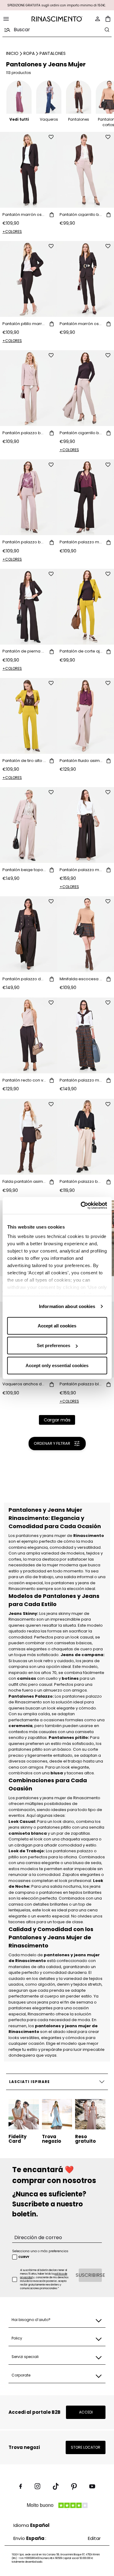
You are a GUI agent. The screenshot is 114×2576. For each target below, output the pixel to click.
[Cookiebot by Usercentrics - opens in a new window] (81, 1206)
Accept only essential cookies (57, 1365)
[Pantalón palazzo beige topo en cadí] (29, 497)
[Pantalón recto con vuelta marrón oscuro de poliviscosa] (29, 1035)
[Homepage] (57, 19)
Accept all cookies (57, 1325)
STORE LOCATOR (86, 2447)
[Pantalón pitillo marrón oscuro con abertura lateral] (29, 279)
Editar (94, 2538)
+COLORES (12, 231)
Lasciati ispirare (29, 2082)
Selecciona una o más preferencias (40, 2251)
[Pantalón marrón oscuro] (29, 170)
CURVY (24, 2257)
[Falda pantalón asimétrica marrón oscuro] (29, 1137)
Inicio (12, 53)
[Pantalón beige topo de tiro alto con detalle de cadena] (29, 825)
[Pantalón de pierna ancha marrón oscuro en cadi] (29, 607)
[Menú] (6, 19)
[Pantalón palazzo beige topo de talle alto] (29, 388)
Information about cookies (67, 1306)
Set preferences (54, 1345)
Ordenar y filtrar (52, 1443)
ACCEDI (86, 2412)
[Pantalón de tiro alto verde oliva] (29, 716)
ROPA (29, 53)
